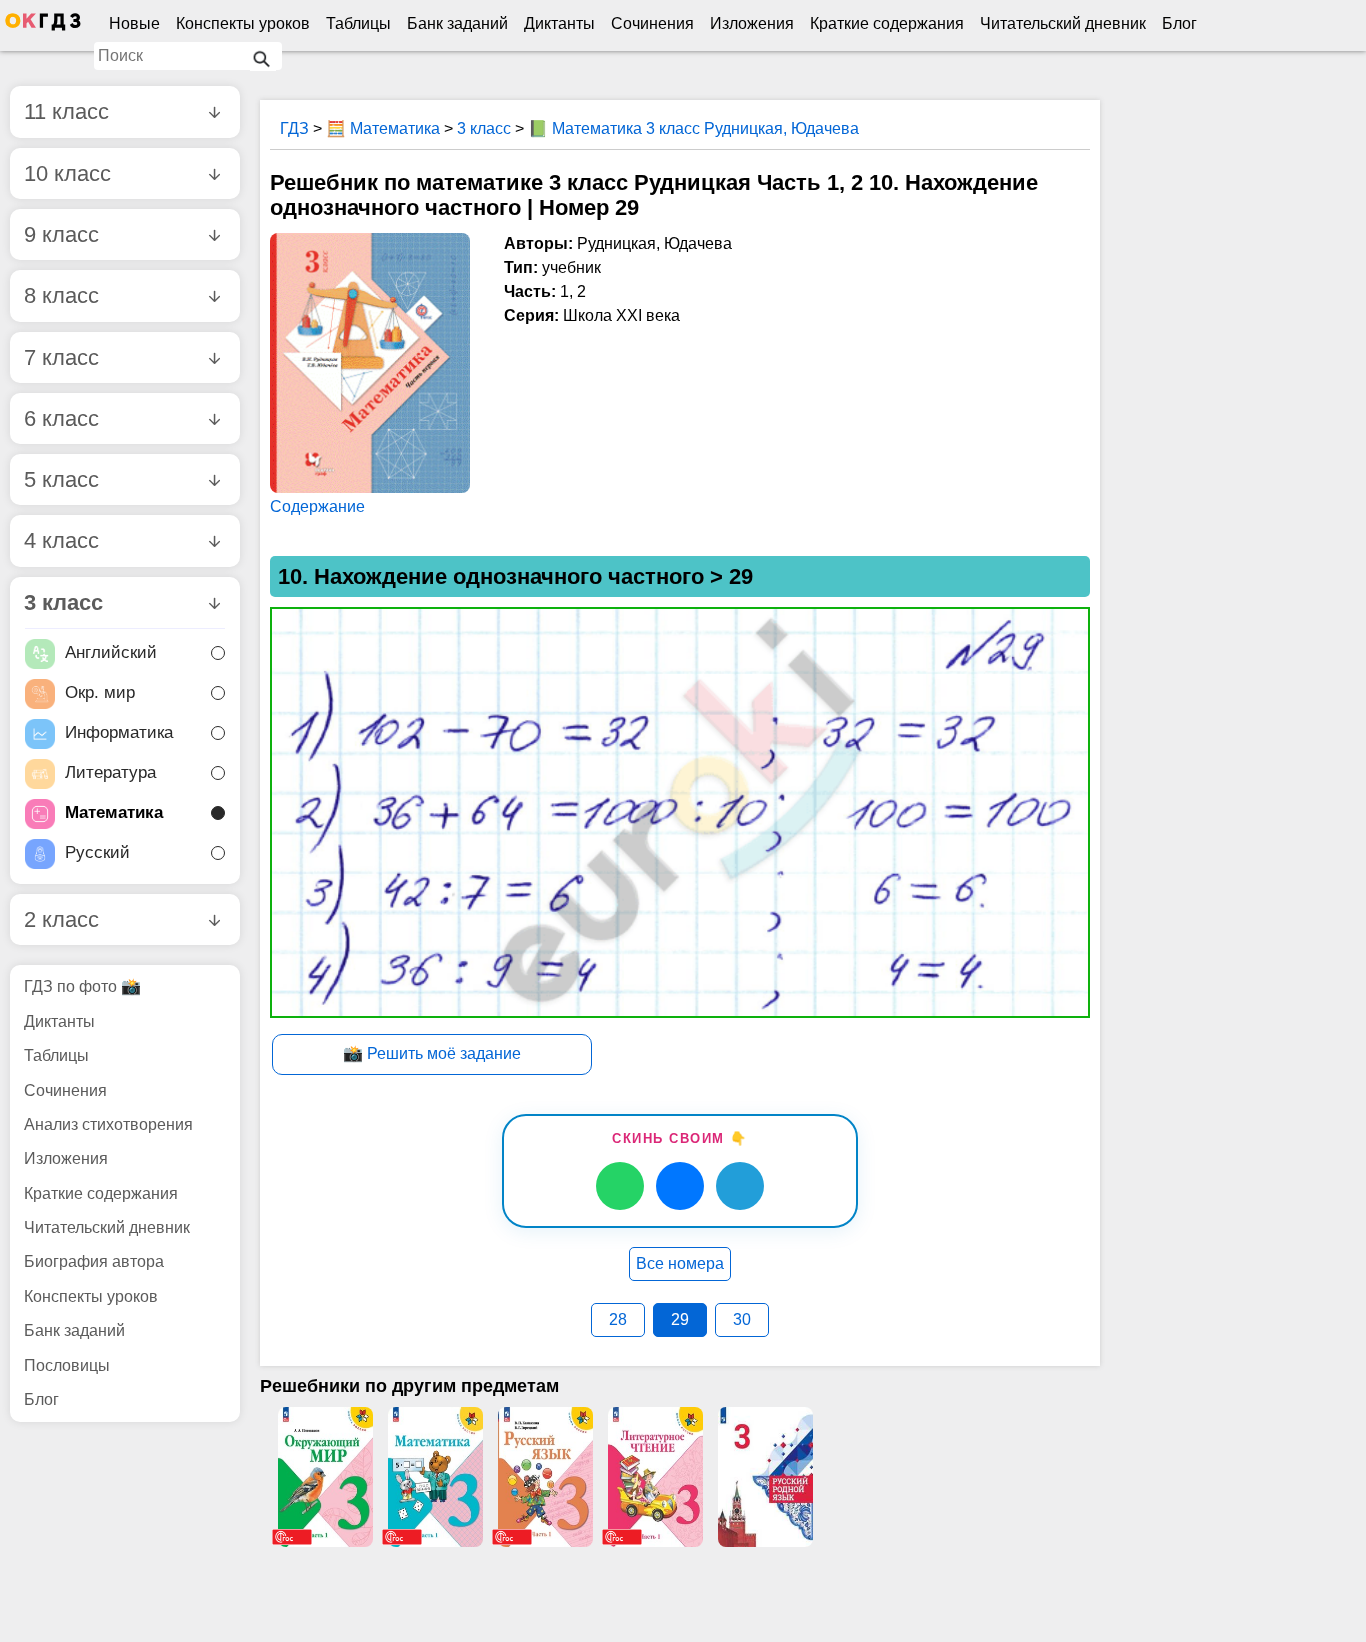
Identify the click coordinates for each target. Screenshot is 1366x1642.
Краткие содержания (887, 23)
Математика (114, 813)
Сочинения (652, 23)
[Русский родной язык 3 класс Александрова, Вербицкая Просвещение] (765, 1477)
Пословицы (67, 1365)
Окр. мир (100, 693)
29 (680, 1319)
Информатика (119, 733)
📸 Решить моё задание (432, 1053)
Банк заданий (457, 23)
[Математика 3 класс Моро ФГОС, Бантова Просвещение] (435, 1477)
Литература (110, 773)
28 (618, 1319)
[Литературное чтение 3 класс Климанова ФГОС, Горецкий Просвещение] (655, 1477)
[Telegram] (740, 1186)
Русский (97, 853)
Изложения (752, 23)
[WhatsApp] (620, 1186)
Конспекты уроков (243, 23)
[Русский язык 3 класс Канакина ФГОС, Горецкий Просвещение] (545, 1477)
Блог (1179, 23)
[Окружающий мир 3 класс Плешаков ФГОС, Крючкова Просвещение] (325, 1477)
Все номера (680, 1263)
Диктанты (559, 23)
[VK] (680, 1186)
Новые (134, 23)
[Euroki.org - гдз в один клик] (43, 26)
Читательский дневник (1063, 23)
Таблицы (358, 23)
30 (742, 1319)
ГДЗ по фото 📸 (82, 986)
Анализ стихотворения (108, 1124)
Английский (111, 653)
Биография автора (94, 1261)
